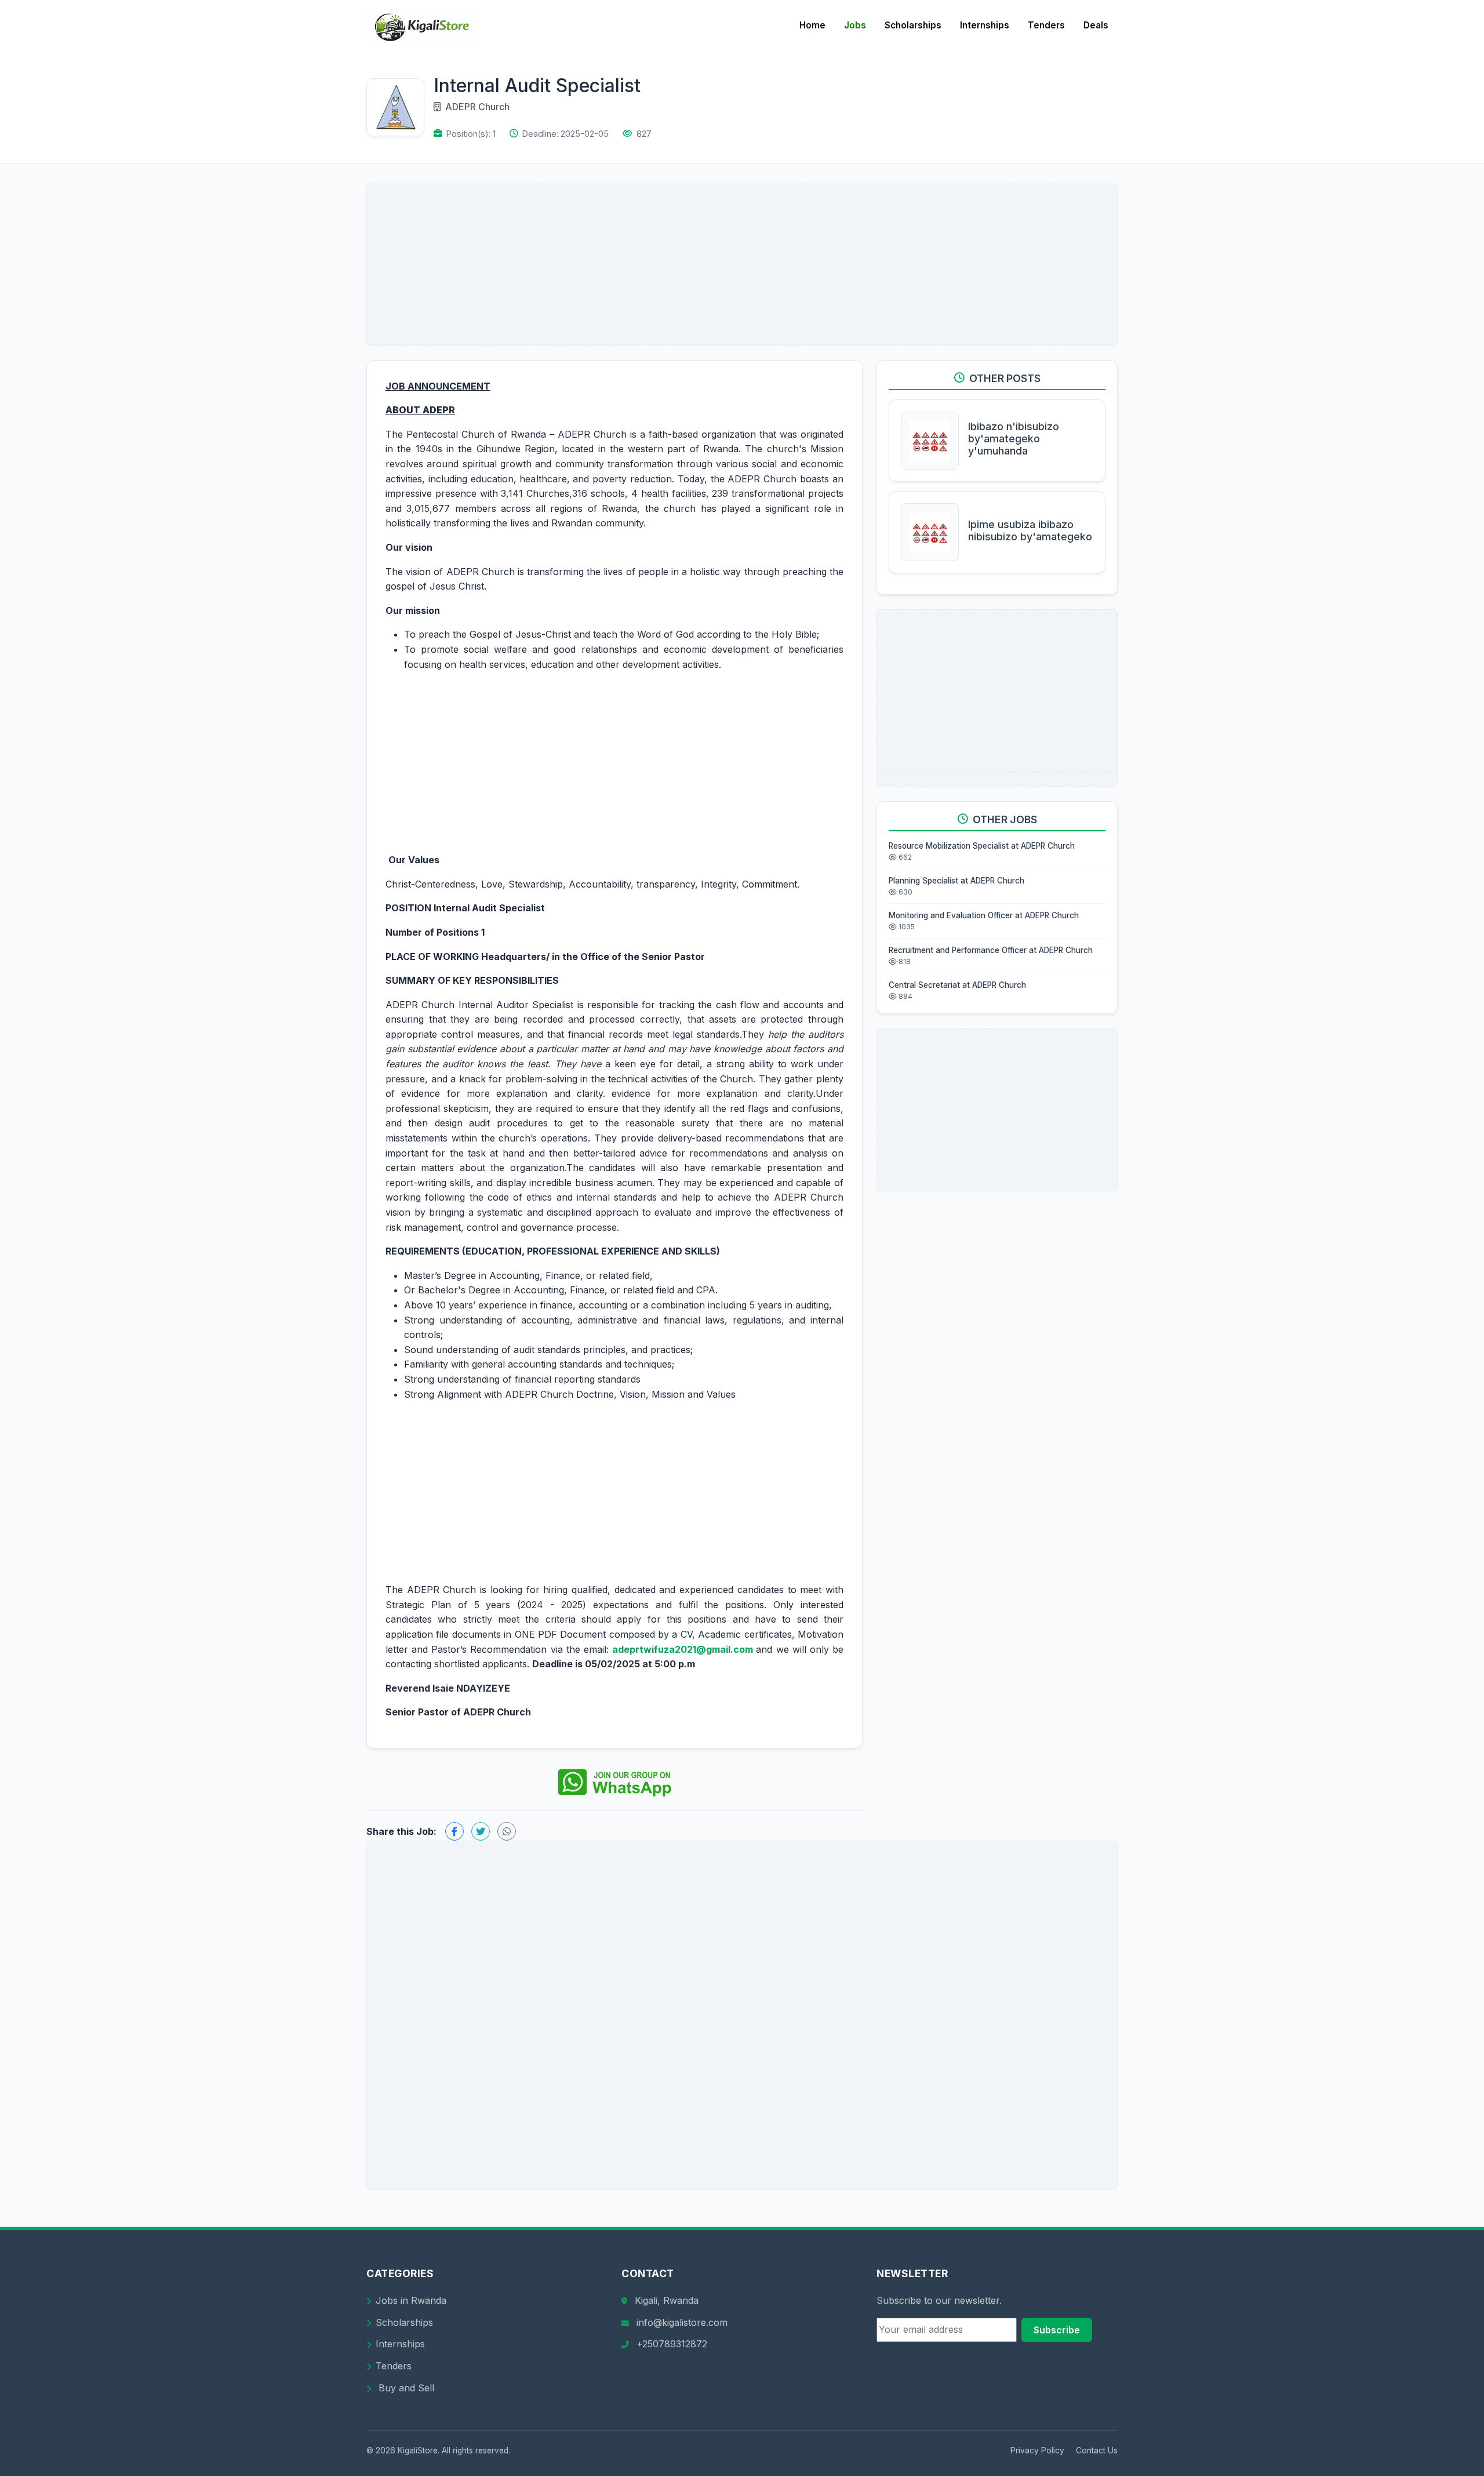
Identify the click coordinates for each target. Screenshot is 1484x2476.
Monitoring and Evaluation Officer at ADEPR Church (984, 915)
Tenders (1046, 25)
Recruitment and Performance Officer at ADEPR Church (991, 950)
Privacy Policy (1037, 2450)
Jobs (855, 25)
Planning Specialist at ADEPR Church (956, 881)
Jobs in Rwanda (411, 2300)
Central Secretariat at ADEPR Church (957, 985)
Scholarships (913, 25)
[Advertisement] (742, 264)
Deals (1096, 25)
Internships (985, 25)
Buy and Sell (405, 2388)
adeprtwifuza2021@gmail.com (683, 1649)
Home (812, 25)
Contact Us (1097, 2450)
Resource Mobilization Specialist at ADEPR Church (982, 846)
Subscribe (1057, 2330)
